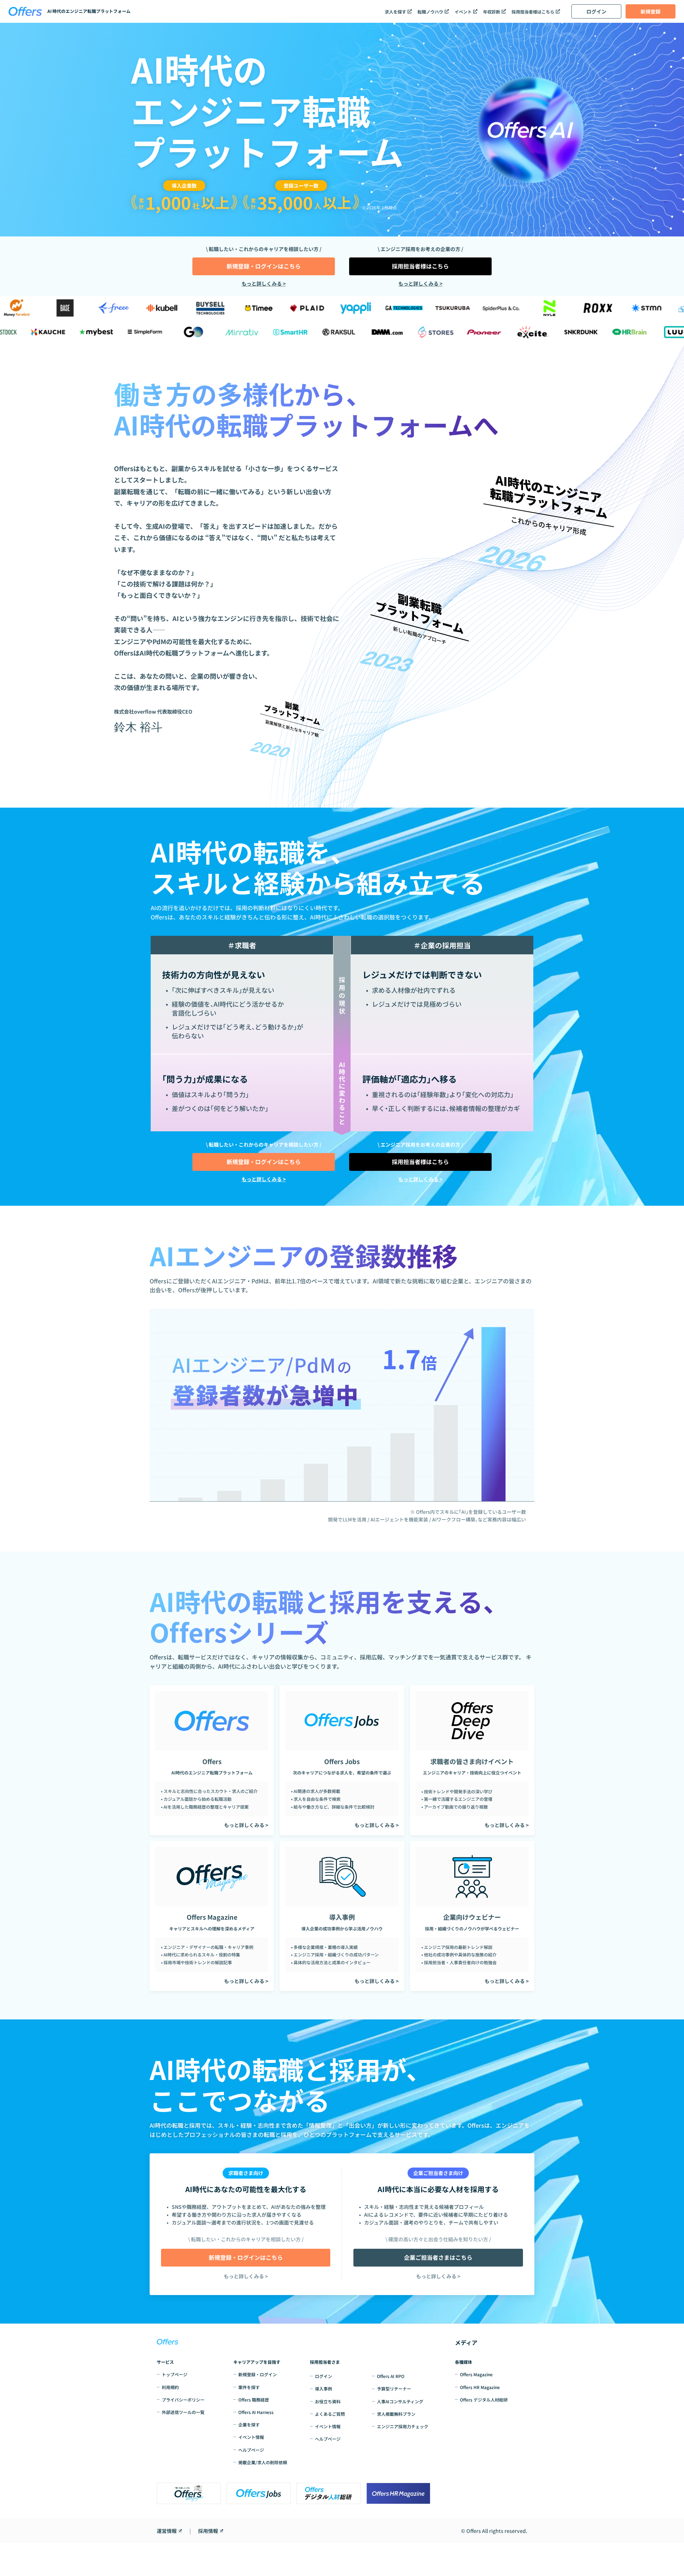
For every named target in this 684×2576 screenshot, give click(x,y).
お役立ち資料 (328, 2401)
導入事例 (323, 2389)
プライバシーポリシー (183, 2400)
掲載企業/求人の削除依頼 (263, 2462)
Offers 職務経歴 (254, 2400)
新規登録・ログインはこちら (264, 266)
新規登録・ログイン (258, 2374)
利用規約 (170, 2387)
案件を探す (249, 2387)
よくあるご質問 (330, 2414)
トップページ (175, 2374)
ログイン (596, 11)
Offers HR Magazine (480, 2387)
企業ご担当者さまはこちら (438, 2257)
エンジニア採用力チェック (403, 2426)
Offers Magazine (476, 2374)
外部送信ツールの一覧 (183, 2412)
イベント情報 (251, 2437)
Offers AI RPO (391, 2376)
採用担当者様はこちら (420, 266)
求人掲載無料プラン (396, 2414)
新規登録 (651, 11)
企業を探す (249, 2424)
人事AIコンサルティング (400, 2401)
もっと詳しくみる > (264, 283)
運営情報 (167, 2531)
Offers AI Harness (256, 2412)
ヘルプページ (251, 2450)
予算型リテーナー (394, 2389)
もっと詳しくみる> (246, 2276)
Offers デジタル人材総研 (484, 2400)
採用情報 (208, 2531)
